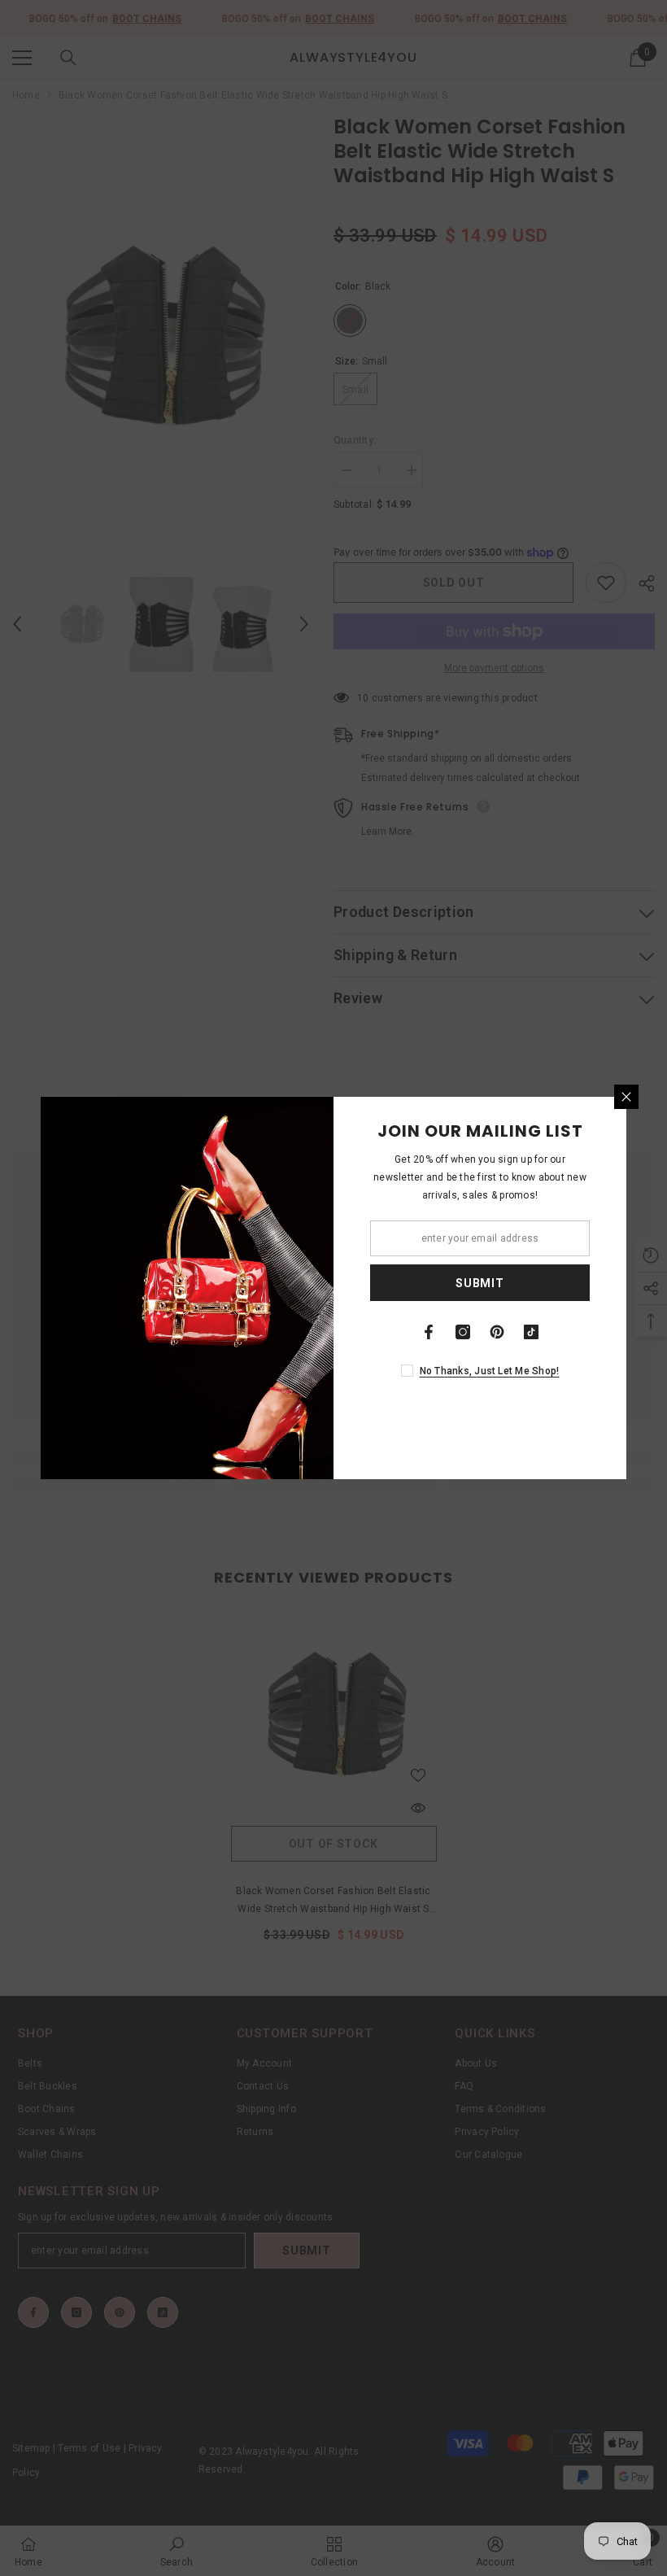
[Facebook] (429, 1332)
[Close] (626, 1097)
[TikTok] (531, 1332)
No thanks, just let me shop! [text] (490, 1371)
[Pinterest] (497, 1332)
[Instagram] (463, 1332)
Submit (480, 1283)
